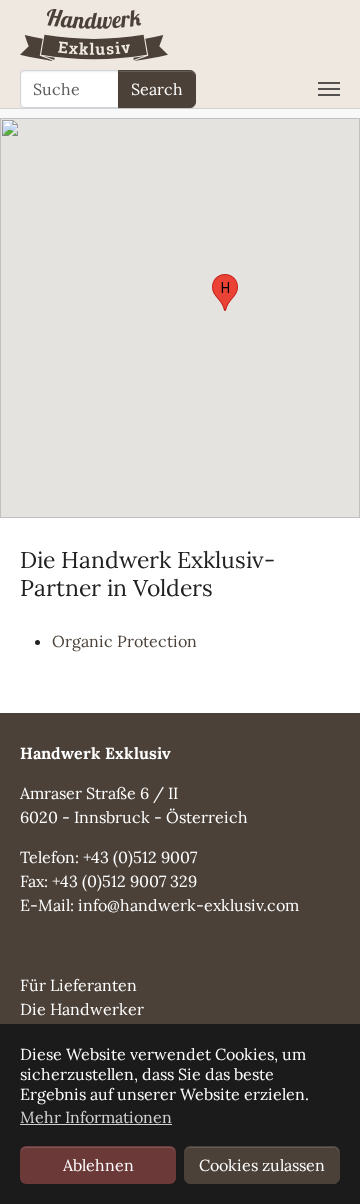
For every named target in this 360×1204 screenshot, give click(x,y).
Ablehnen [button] (98, 1165)
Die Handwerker (82, 1009)
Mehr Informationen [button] (96, 1117)
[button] (225, 292)
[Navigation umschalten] (329, 89)
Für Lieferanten (78, 985)
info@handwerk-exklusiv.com (188, 905)
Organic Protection (124, 641)
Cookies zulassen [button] (262, 1165)
